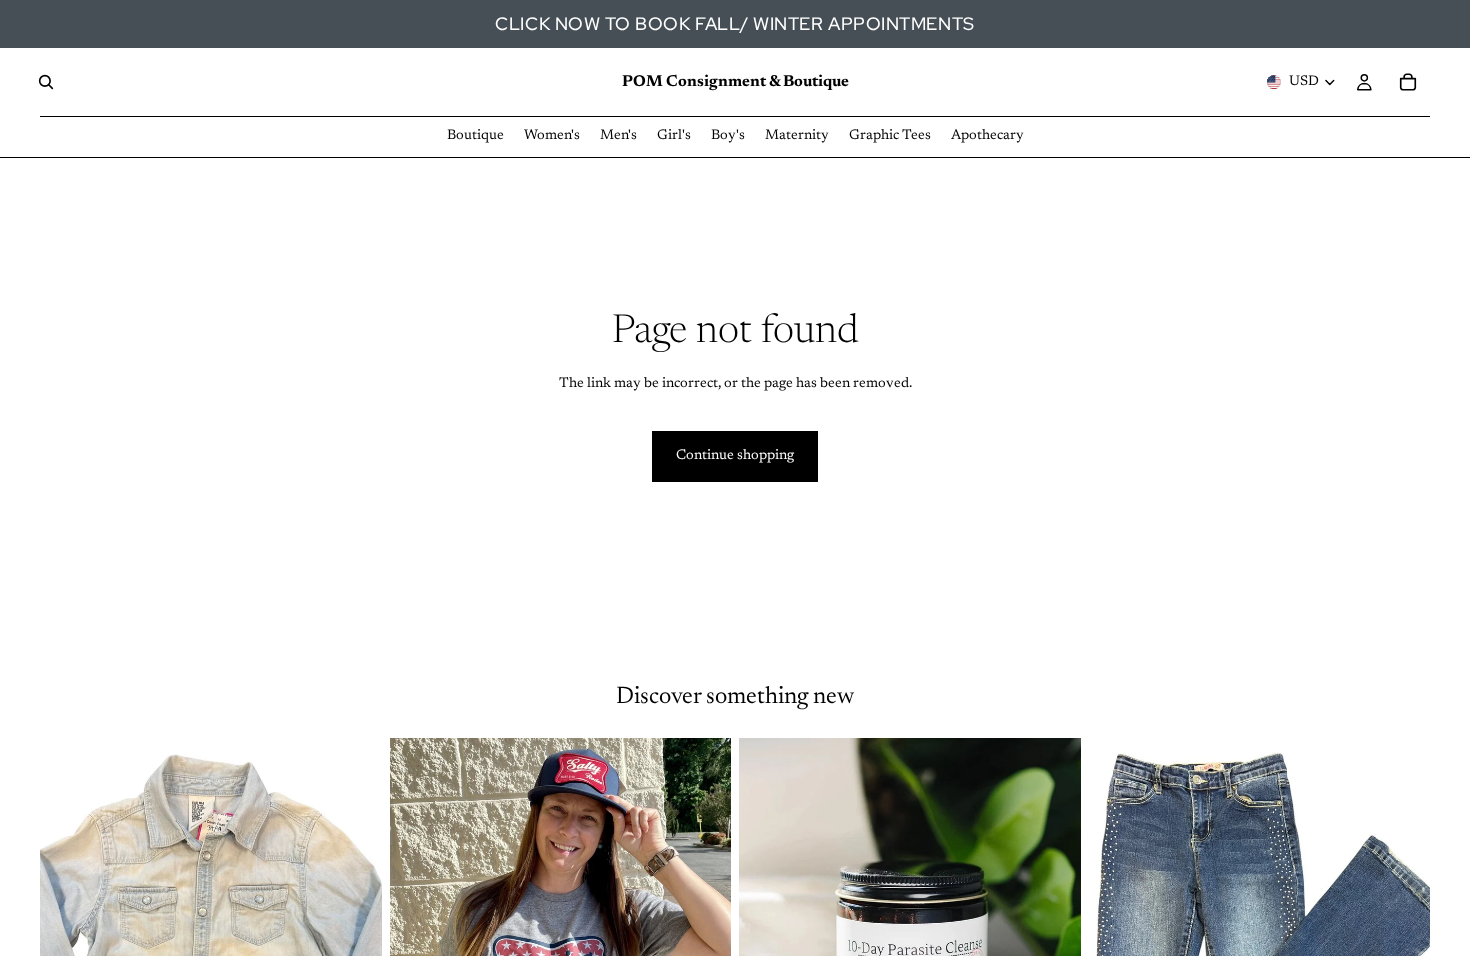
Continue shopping (735, 456)
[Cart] (1408, 82)
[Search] (46, 82)
